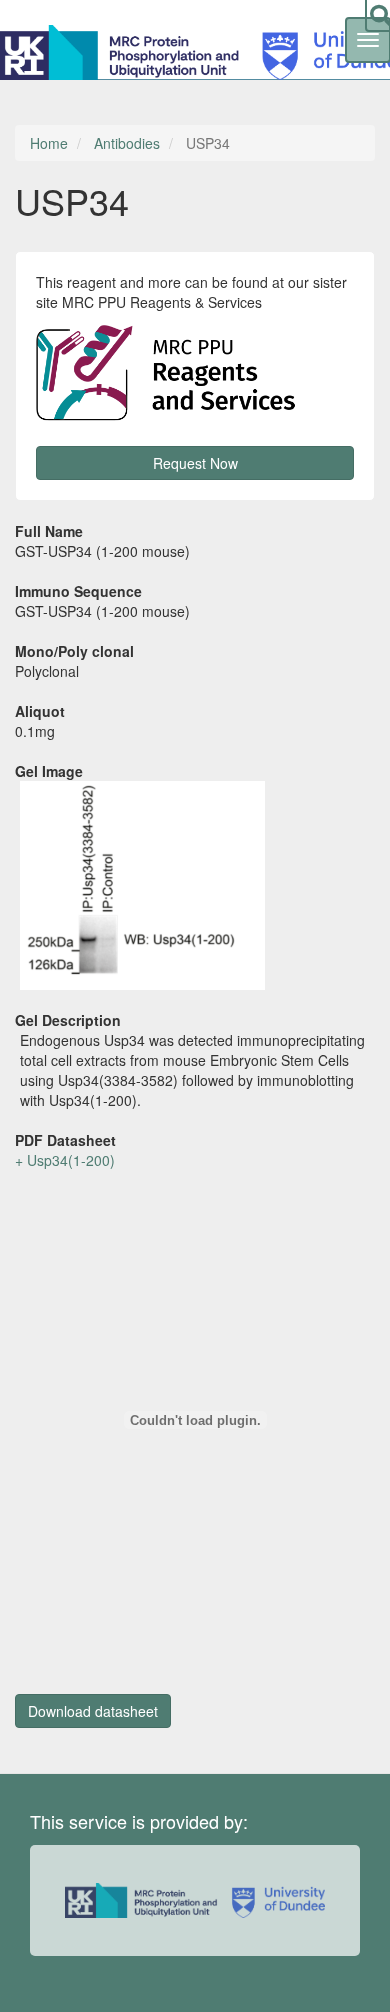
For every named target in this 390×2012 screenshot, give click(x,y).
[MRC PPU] (124, 50)
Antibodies (127, 143)
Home (49, 143)
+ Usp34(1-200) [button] (65, 1160)
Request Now (195, 463)
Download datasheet (93, 1711)
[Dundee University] (274, 1900)
